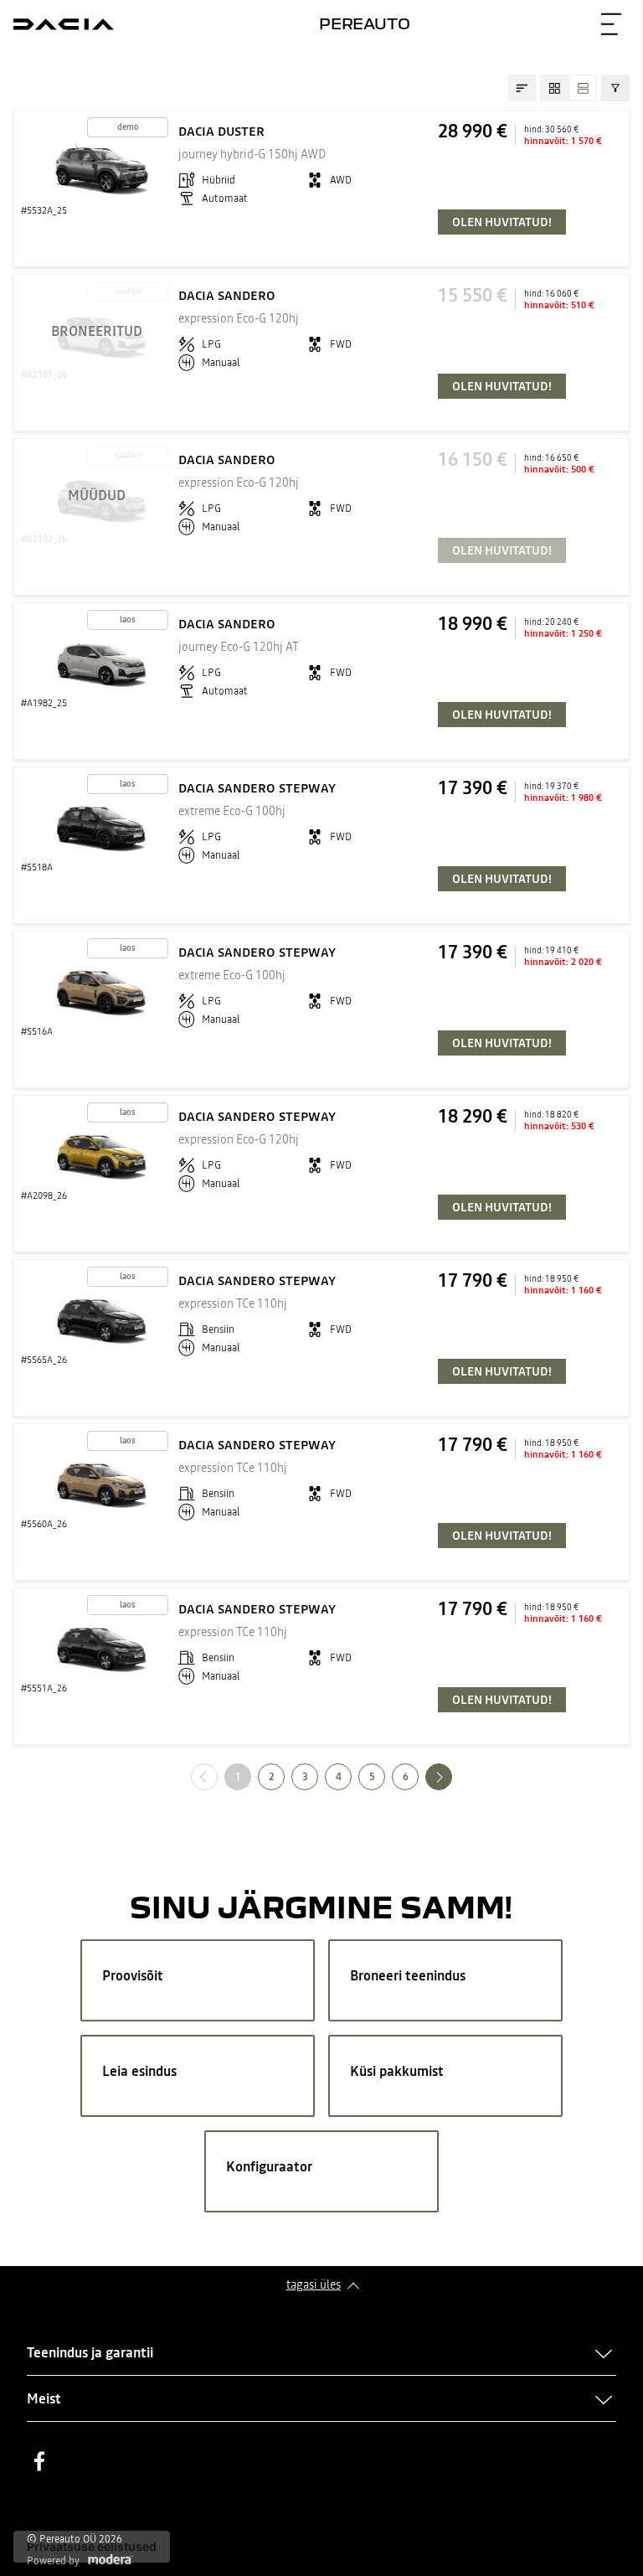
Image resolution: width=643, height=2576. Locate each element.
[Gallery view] (554, 88)
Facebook (39, 2461)
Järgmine (452, 1776)
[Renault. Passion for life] (64, 24)
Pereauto (365, 23)
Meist (44, 2398)
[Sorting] (522, 88)
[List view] (583, 88)
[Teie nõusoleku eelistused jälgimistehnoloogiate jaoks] (92, 2547)
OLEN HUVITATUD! (502, 222)
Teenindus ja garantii (90, 2352)
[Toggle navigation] (611, 24)
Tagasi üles (314, 2284)
